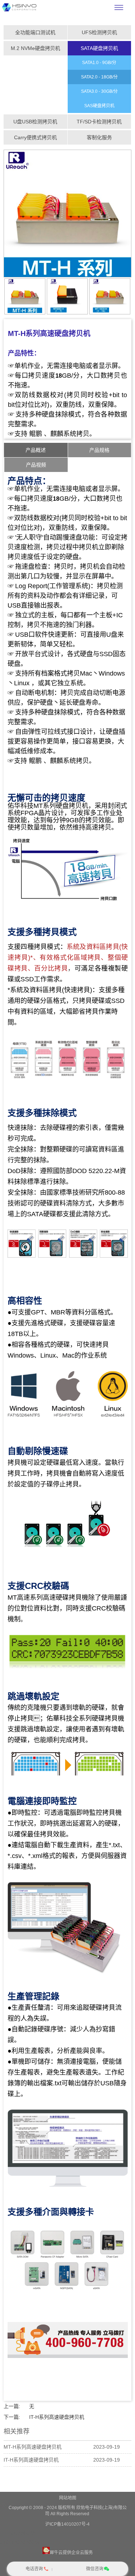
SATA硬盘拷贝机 (99, 48)
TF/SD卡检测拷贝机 (99, 122)
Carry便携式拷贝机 (35, 137)
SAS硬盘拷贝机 (99, 106)
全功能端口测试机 (35, 32)
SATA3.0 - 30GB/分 (99, 91)
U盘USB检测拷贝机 (35, 122)
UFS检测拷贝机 (99, 32)
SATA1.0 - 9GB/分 (99, 63)
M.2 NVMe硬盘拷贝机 (35, 48)
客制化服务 (99, 137)
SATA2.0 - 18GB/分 (99, 77)
